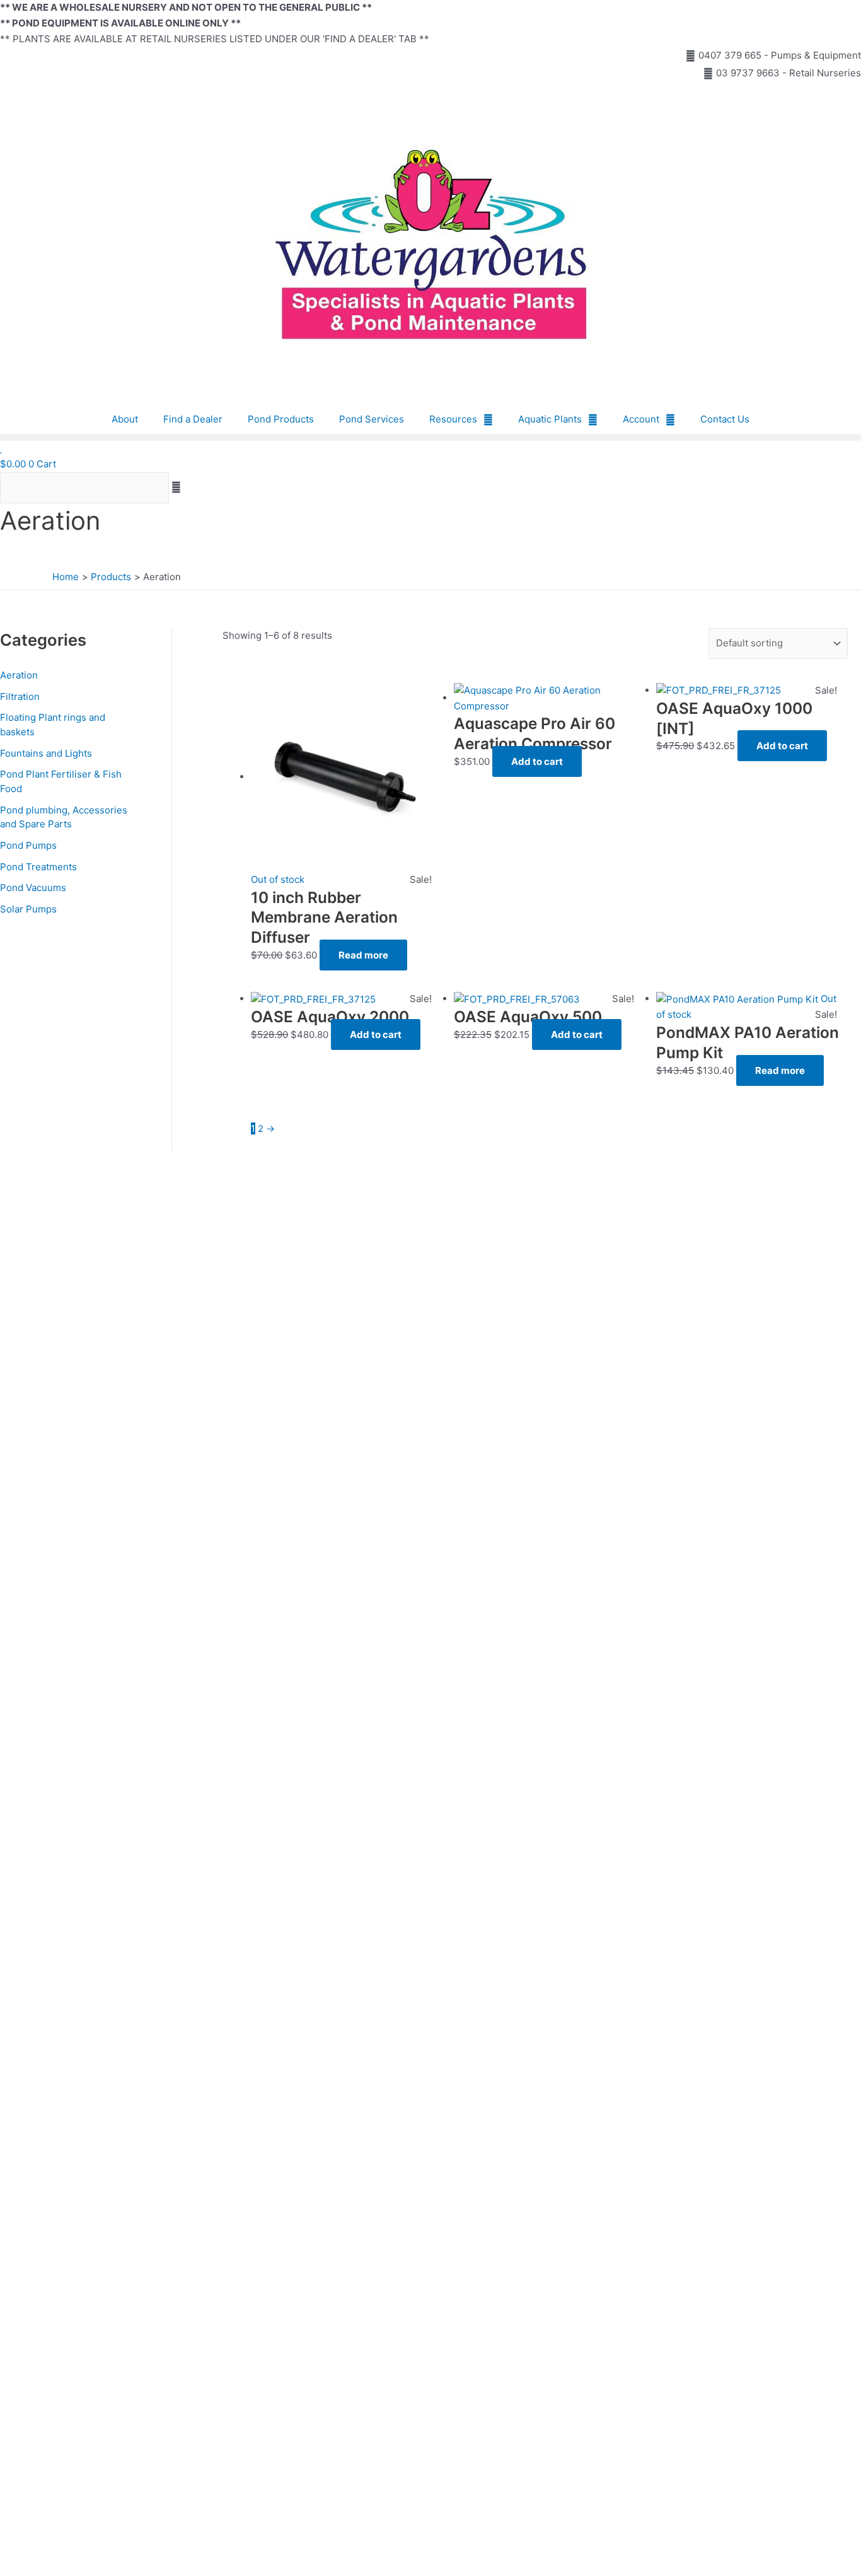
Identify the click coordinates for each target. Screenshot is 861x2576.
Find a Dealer (193, 419)
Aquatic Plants (550, 419)
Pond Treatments (38, 867)
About (125, 419)
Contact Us (725, 419)
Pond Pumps (28, 845)
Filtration (20, 696)
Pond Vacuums (33, 888)
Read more (363, 955)
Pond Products (281, 419)
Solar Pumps (28, 909)
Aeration (19, 675)
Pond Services (372, 419)
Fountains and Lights (46, 753)
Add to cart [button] (537, 761)
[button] (430, 437)
